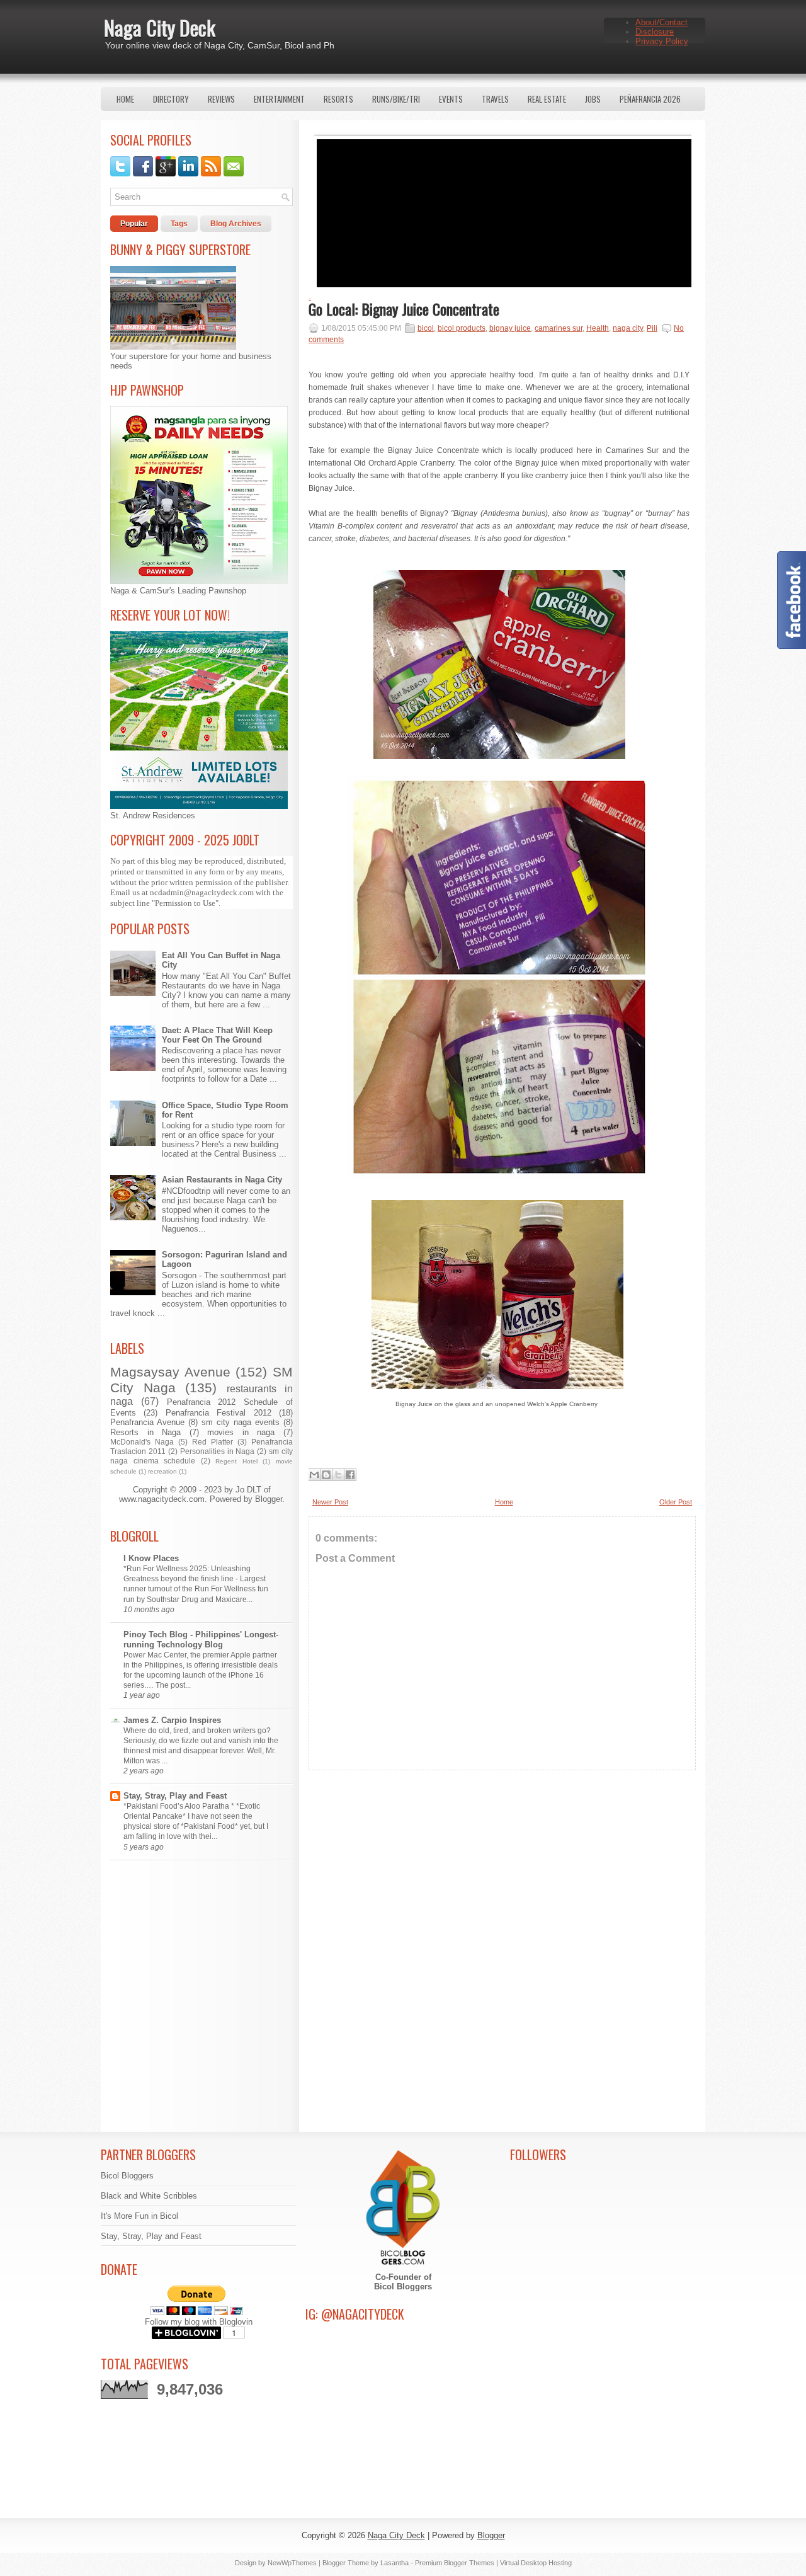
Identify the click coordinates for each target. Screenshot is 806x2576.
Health (598, 328)
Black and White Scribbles (149, 2196)
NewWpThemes (292, 2563)
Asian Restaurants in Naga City (222, 1180)
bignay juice (510, 328)
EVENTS (451, 99)
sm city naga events (241, 1422)
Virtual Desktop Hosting (536, 2563)
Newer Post (330, 1502)
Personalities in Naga (218, 1451)
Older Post (676, 1502)
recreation (162, 1471)
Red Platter (213, 1442)
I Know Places (151, 1558)
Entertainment (279, 99)
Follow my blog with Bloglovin (199, 2322)
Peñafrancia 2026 (650, 99)
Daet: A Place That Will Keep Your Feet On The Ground (217, 1035)
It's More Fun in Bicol (139, 2216)
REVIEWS (221, 99)
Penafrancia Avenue (147, 1422)
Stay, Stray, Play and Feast (175, 1796)
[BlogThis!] (326, 1475)
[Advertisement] (502, 1891)
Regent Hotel (236, 1461)
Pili (652, 328)
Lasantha (394, 2563)
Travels (495, 99)
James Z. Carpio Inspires (172, 1720)
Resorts (338, 99)
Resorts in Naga (145, 1432)
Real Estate (547, 99)
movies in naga (241, 1432)
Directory (171, 99)
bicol (426, 328)
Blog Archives (236, 224)
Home (125, 99)
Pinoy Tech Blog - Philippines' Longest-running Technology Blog (201, 1640)
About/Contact (661, 22)
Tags (179, 224)
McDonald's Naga (142, 1442)
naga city (628, 328)
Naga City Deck (160, 27)
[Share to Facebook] (350, 1475)
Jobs (593, 99)
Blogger (269, 1499)
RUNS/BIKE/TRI (396, 99)
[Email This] (314, 1475)
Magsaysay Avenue (170, 1372)
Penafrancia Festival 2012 (219, 1413)
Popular (134, 224)
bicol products (462, 328)
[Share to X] (338, 1475)
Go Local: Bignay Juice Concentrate (404, 309)
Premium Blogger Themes (455, 2563)
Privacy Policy (662, 41)
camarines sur (559, 328)
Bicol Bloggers (127, 2176)
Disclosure (655, 32)
